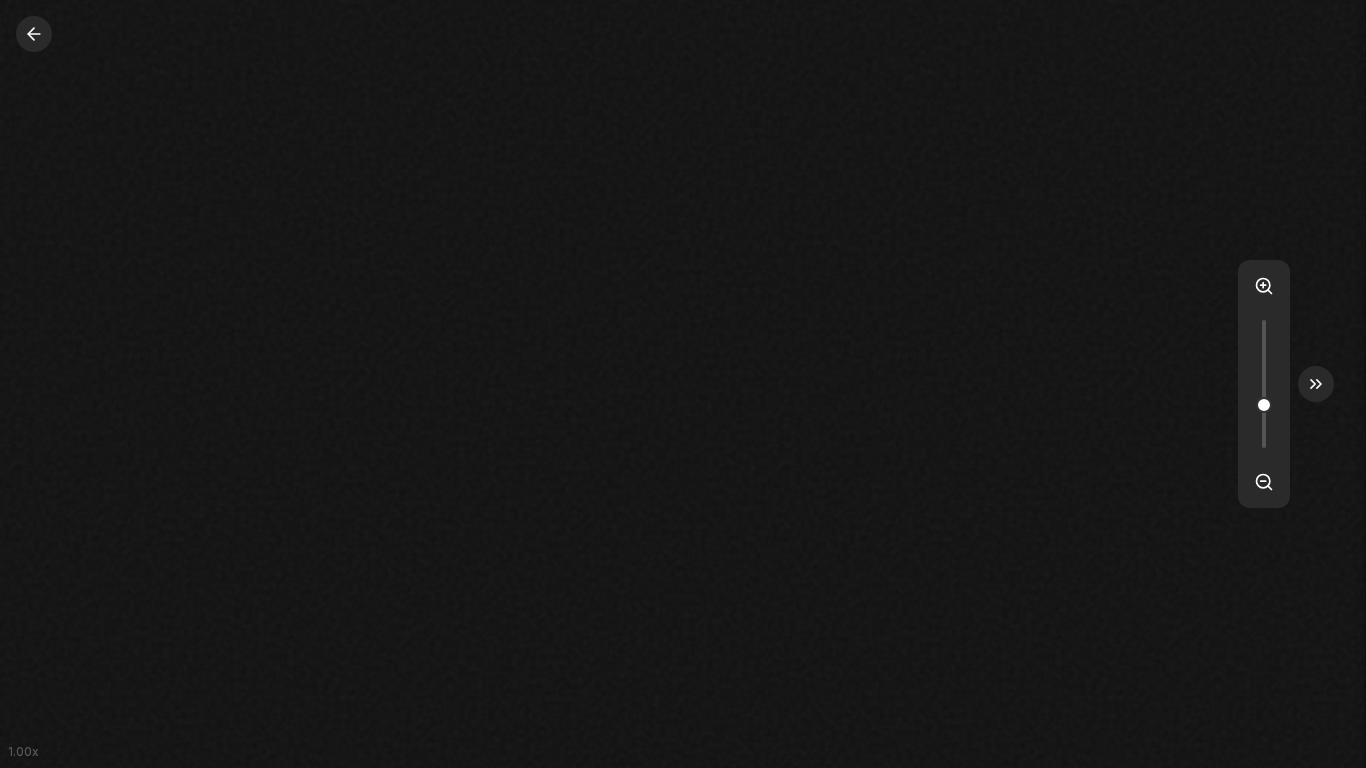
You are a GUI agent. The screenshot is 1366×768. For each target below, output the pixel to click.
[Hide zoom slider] (1316, 384)
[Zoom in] (1264, 286)
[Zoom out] (1264, 482)
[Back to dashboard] (34, 34)
